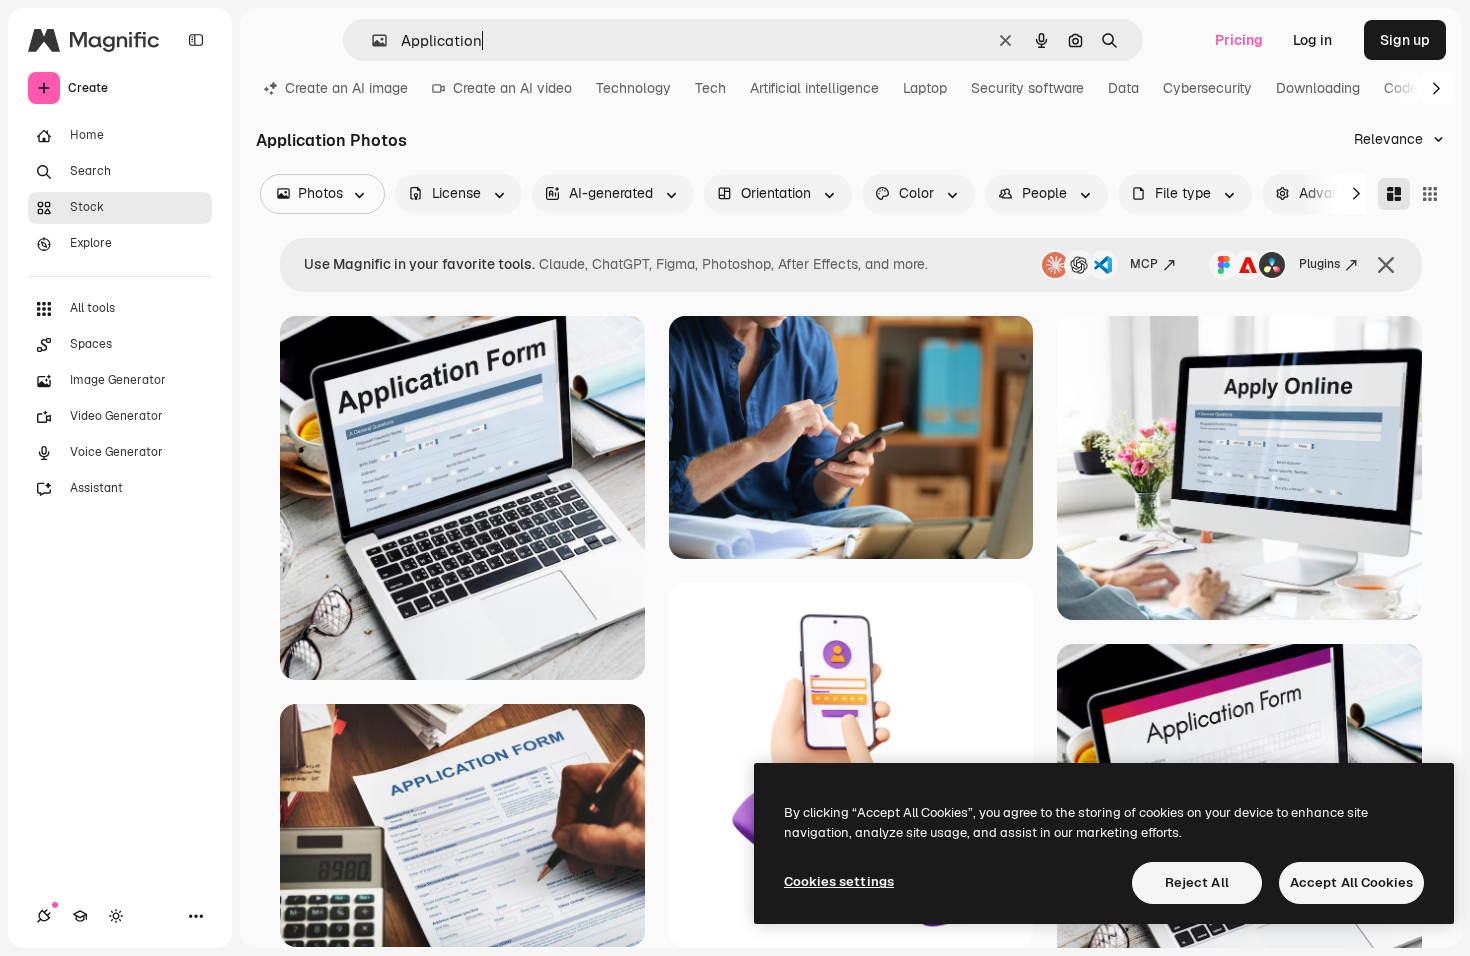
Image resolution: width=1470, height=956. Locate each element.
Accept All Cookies (1351, 882)
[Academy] (80, 916)
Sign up (1405, 40)
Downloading (1318, 88)
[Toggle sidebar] (196, 40)
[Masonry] (1394, 194)
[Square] (1430, 194)
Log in (1312, 40)
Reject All (1197, 882)
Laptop (925, 88)
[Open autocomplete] (371, 40)
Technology (633, 88)
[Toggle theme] (116, 916)
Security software (1027, 88)
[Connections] (44, 916)
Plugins (1319, 264)
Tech (710, 88)
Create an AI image (346, 88)
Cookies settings (839, 881)
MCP (1144, 264)
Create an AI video (512, 88)
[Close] (1386, 265)
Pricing (1239, 40)
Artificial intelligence (814, 88)
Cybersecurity (1207, 88)
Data (1123, 88)
